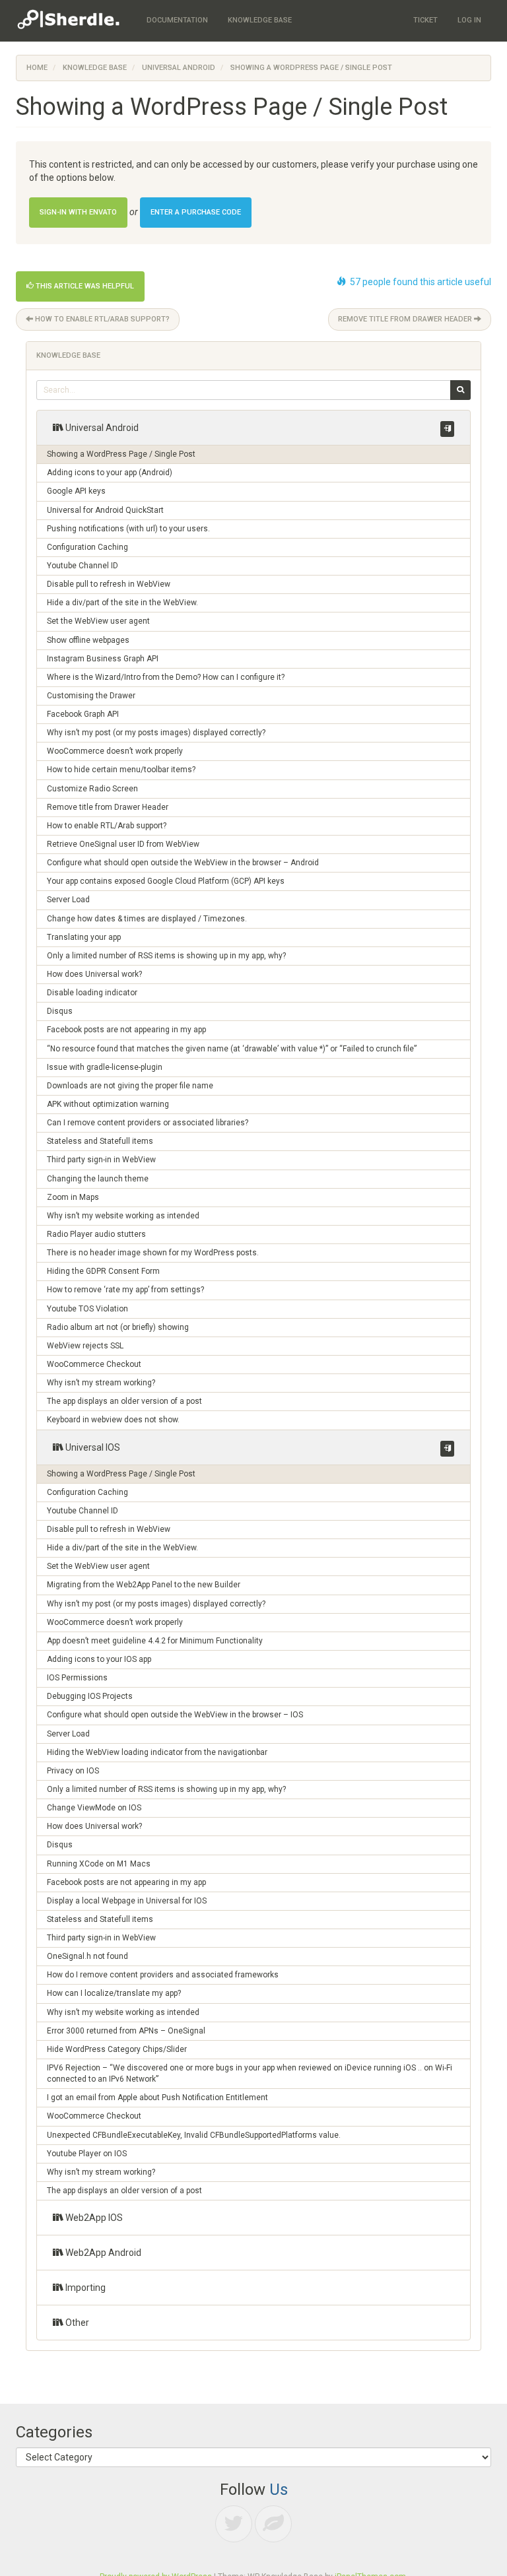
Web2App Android (102, 2253)
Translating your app (84, 937)
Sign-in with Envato (78, 212)
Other (76, 2323)
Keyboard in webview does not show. (113, 1420)
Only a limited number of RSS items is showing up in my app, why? (166, 956)
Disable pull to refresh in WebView (109, 584)
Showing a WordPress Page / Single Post (121, 454)
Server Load (68, 900)
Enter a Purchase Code (196, 212)
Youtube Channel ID (83, 566)
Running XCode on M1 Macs (99, 1864)
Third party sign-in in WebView (101, 1160)
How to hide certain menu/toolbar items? (121, 770)
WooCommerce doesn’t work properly (115, 751)
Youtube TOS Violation (87, 1309)
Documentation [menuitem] (177, 20)
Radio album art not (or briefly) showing (118, 1327)
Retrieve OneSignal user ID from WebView (123, 844)
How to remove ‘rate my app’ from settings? (125, 1290)
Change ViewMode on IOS (94, 1808)
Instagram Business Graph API (103, 659)
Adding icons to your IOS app (99, 1659)
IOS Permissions (77, 1678)
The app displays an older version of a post (124, 1401)
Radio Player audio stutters (96, 1234)
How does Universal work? (94, 974)
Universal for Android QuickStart (105, 510)
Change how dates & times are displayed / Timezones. (147, 919)
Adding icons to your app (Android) (110, 473)
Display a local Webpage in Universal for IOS (127, 1901)
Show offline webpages (88, 640)
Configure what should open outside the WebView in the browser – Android (183, 863)
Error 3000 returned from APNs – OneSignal (126, 2031)
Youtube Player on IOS (87, 2154)
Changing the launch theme (98, 1179)
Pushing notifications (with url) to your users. (128, 529)
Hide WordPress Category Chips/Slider (117, 2049)
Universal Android (179, 68)
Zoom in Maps (73, 1197)
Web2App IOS (93, 2218)
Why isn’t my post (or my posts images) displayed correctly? (156, 733)
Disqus (60, 1011)
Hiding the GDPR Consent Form (103, 1271)
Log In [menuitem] (469, 20)
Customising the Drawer (91, 696)
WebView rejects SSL (85, 1346)
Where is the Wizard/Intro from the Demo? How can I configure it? (166, 677)
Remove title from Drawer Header (406, 319)
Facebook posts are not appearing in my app (126, 1030)
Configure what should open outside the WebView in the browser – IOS (175, 1715)
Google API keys (76, 491)
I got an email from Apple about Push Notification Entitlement (157, 2097)
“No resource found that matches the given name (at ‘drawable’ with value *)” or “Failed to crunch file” (232, 1049)
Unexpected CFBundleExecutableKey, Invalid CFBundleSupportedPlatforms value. (194, 2135)
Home (37, 68)
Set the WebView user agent (98, 621)
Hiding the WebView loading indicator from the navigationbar (157, 1752)
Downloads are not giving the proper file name (130, 1086)
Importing (84, 2288)
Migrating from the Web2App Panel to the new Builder (144, 1585)
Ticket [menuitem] (425, 20)
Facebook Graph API (83, 714)
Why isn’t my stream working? (101, 1383)
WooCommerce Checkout (94, 1364)
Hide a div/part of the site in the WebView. (122, 603)
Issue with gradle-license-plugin (105, 1067)
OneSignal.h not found (87, 1956)
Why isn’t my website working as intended (123, 1216)
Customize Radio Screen (92, 789)
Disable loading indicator (92, 993)
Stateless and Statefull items (100, 1141)
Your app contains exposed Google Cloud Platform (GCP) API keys (166, 881)
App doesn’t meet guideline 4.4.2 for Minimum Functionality (155, 1641)
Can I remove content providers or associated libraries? (148, 1123)
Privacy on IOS (73, 1771)
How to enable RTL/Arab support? (101, 319)
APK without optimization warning (108, 1104)
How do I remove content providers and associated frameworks (163, 1975)
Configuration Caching (87, 547)
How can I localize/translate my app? (114, 1993)
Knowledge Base (95, 68)
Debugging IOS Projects (90, 1696)
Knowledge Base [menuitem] (260, 20)
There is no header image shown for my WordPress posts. (153, 1253)
